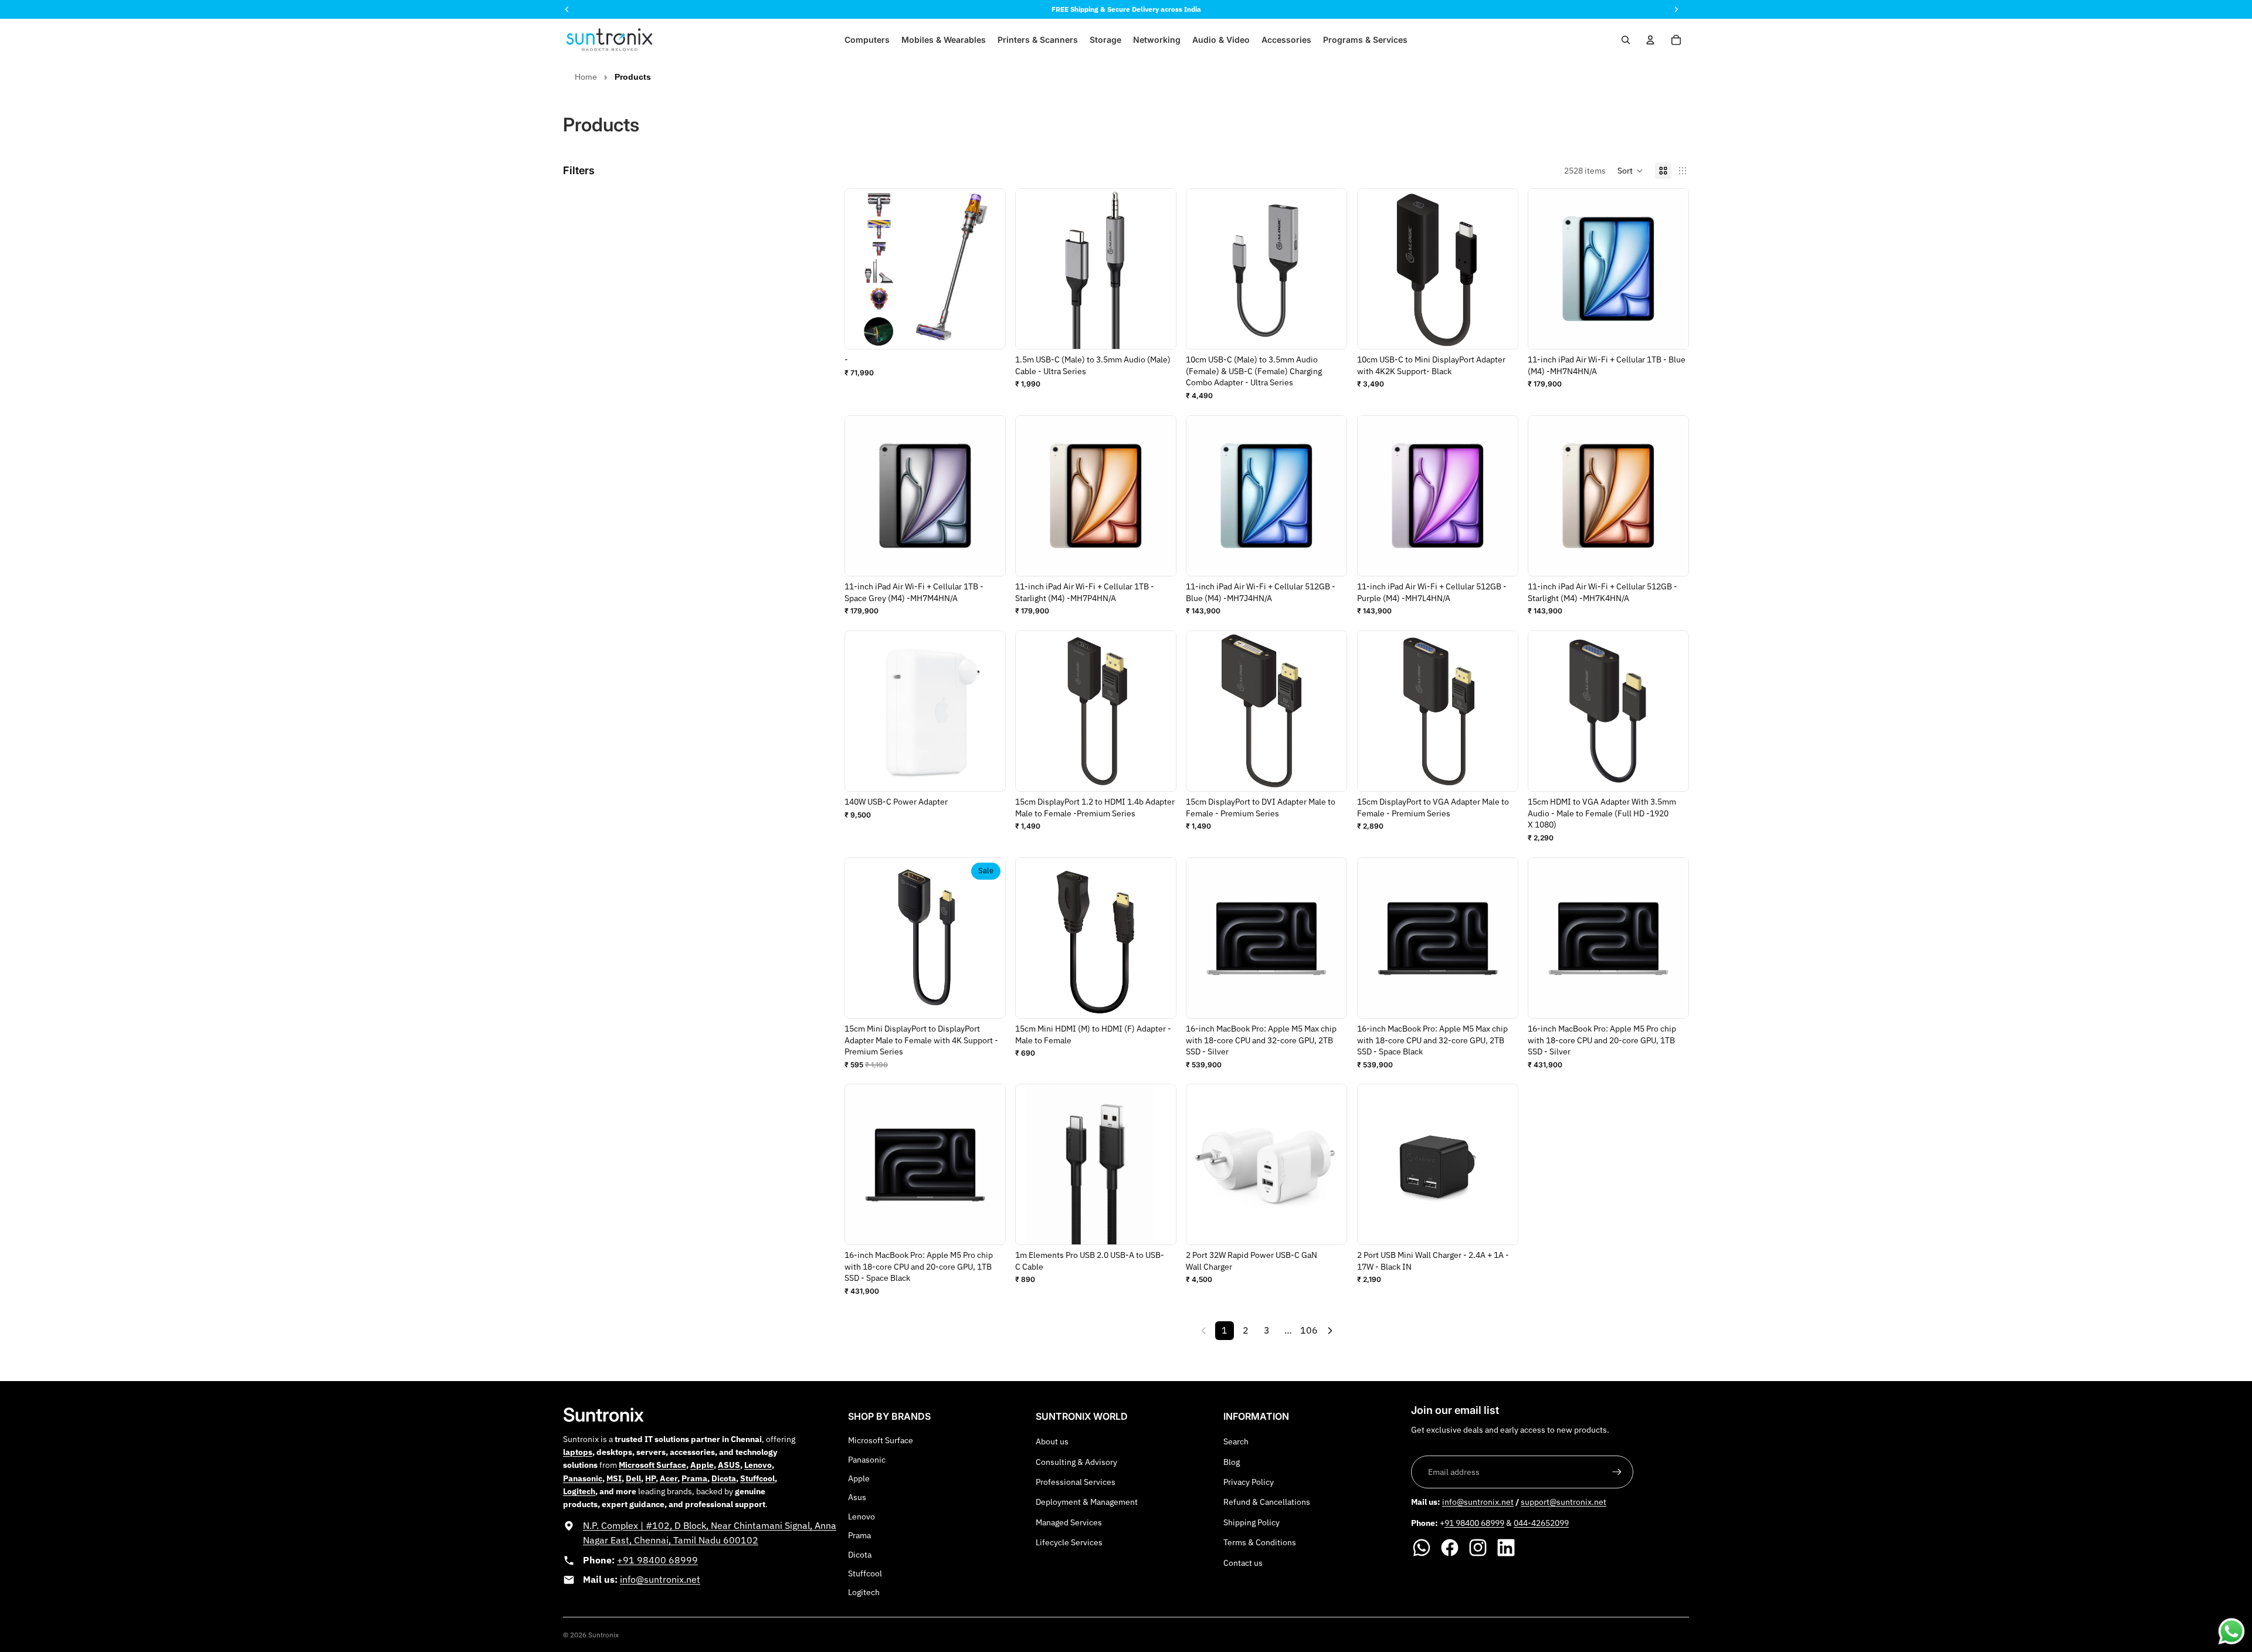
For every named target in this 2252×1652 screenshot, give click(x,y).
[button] (1630, 171)
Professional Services (1076, 1482)
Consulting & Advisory (1076, 1462)
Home (586, 77)
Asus (857, 1497)
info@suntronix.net (660, 1579)
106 (1309, 1330)
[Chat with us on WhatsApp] (2231, 1631)
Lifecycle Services (1069, 1542)
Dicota (860, 1555)
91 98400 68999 (1474, 1523)
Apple (859, 1478)
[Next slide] (1330, 269)
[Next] (1330, 1331)
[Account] (1650, 40)
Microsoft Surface (881, 1440)
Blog (1232, 1462)
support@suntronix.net (1563, 1502)
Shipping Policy (1252, 1522)
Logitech (864, 1592)
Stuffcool (865, 1573)
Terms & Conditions (1260, 1542)
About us (1052, 1441)
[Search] (1626, 40)
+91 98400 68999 (657, 1560)
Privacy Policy (1249, 1482)
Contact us (1243, 1563)
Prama (859, 1535)
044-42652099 (1541, 1523)
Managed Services (1069, 1522)
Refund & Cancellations (1267, 1502)
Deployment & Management (1087, 1502)
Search (1236, 1441)
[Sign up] (1617, 1472)
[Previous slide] (1204, 269)
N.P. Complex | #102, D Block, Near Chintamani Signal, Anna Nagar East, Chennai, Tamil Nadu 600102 (710, 1533)
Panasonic (867, 1460)
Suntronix (603, 1635)
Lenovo (862, 1517)
